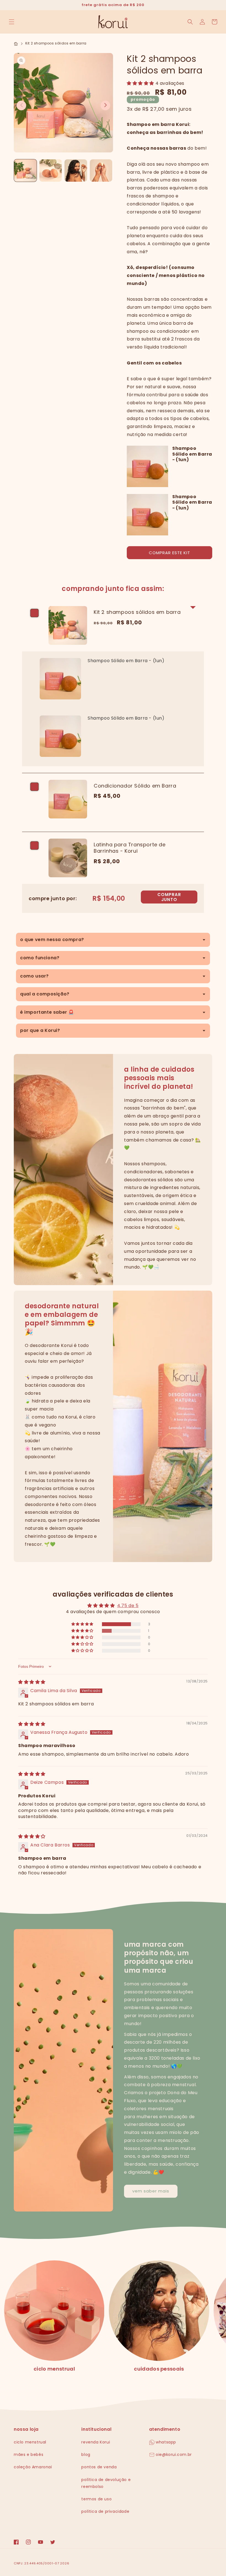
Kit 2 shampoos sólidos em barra (137, 612)
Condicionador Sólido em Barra (135, 786)
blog (86, 2455)
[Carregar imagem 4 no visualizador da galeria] (101, 171)
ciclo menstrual (54, 2369)
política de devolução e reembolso (106, 2483)
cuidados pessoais (159, 2369)
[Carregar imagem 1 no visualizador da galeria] (25, 171)
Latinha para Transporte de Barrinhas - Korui (130, 848)
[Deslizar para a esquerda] (21, 105)
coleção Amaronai (33, 2467)
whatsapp (165, 2442)
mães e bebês (29, 2455)
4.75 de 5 (128, 1606)
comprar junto (169, 897)
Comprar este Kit (169, 553)
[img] (32, 1682)
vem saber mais (151, 2191)
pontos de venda (99, 2467)
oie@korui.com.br (173, 2455)
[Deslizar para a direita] (105, 105)
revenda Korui (96, 2442)
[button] (12, 22)
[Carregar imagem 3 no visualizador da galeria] (76, 171)
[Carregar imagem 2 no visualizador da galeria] (51, 171)
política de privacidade (105, 2511)
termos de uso (96, 2499)
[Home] (16, 43)
